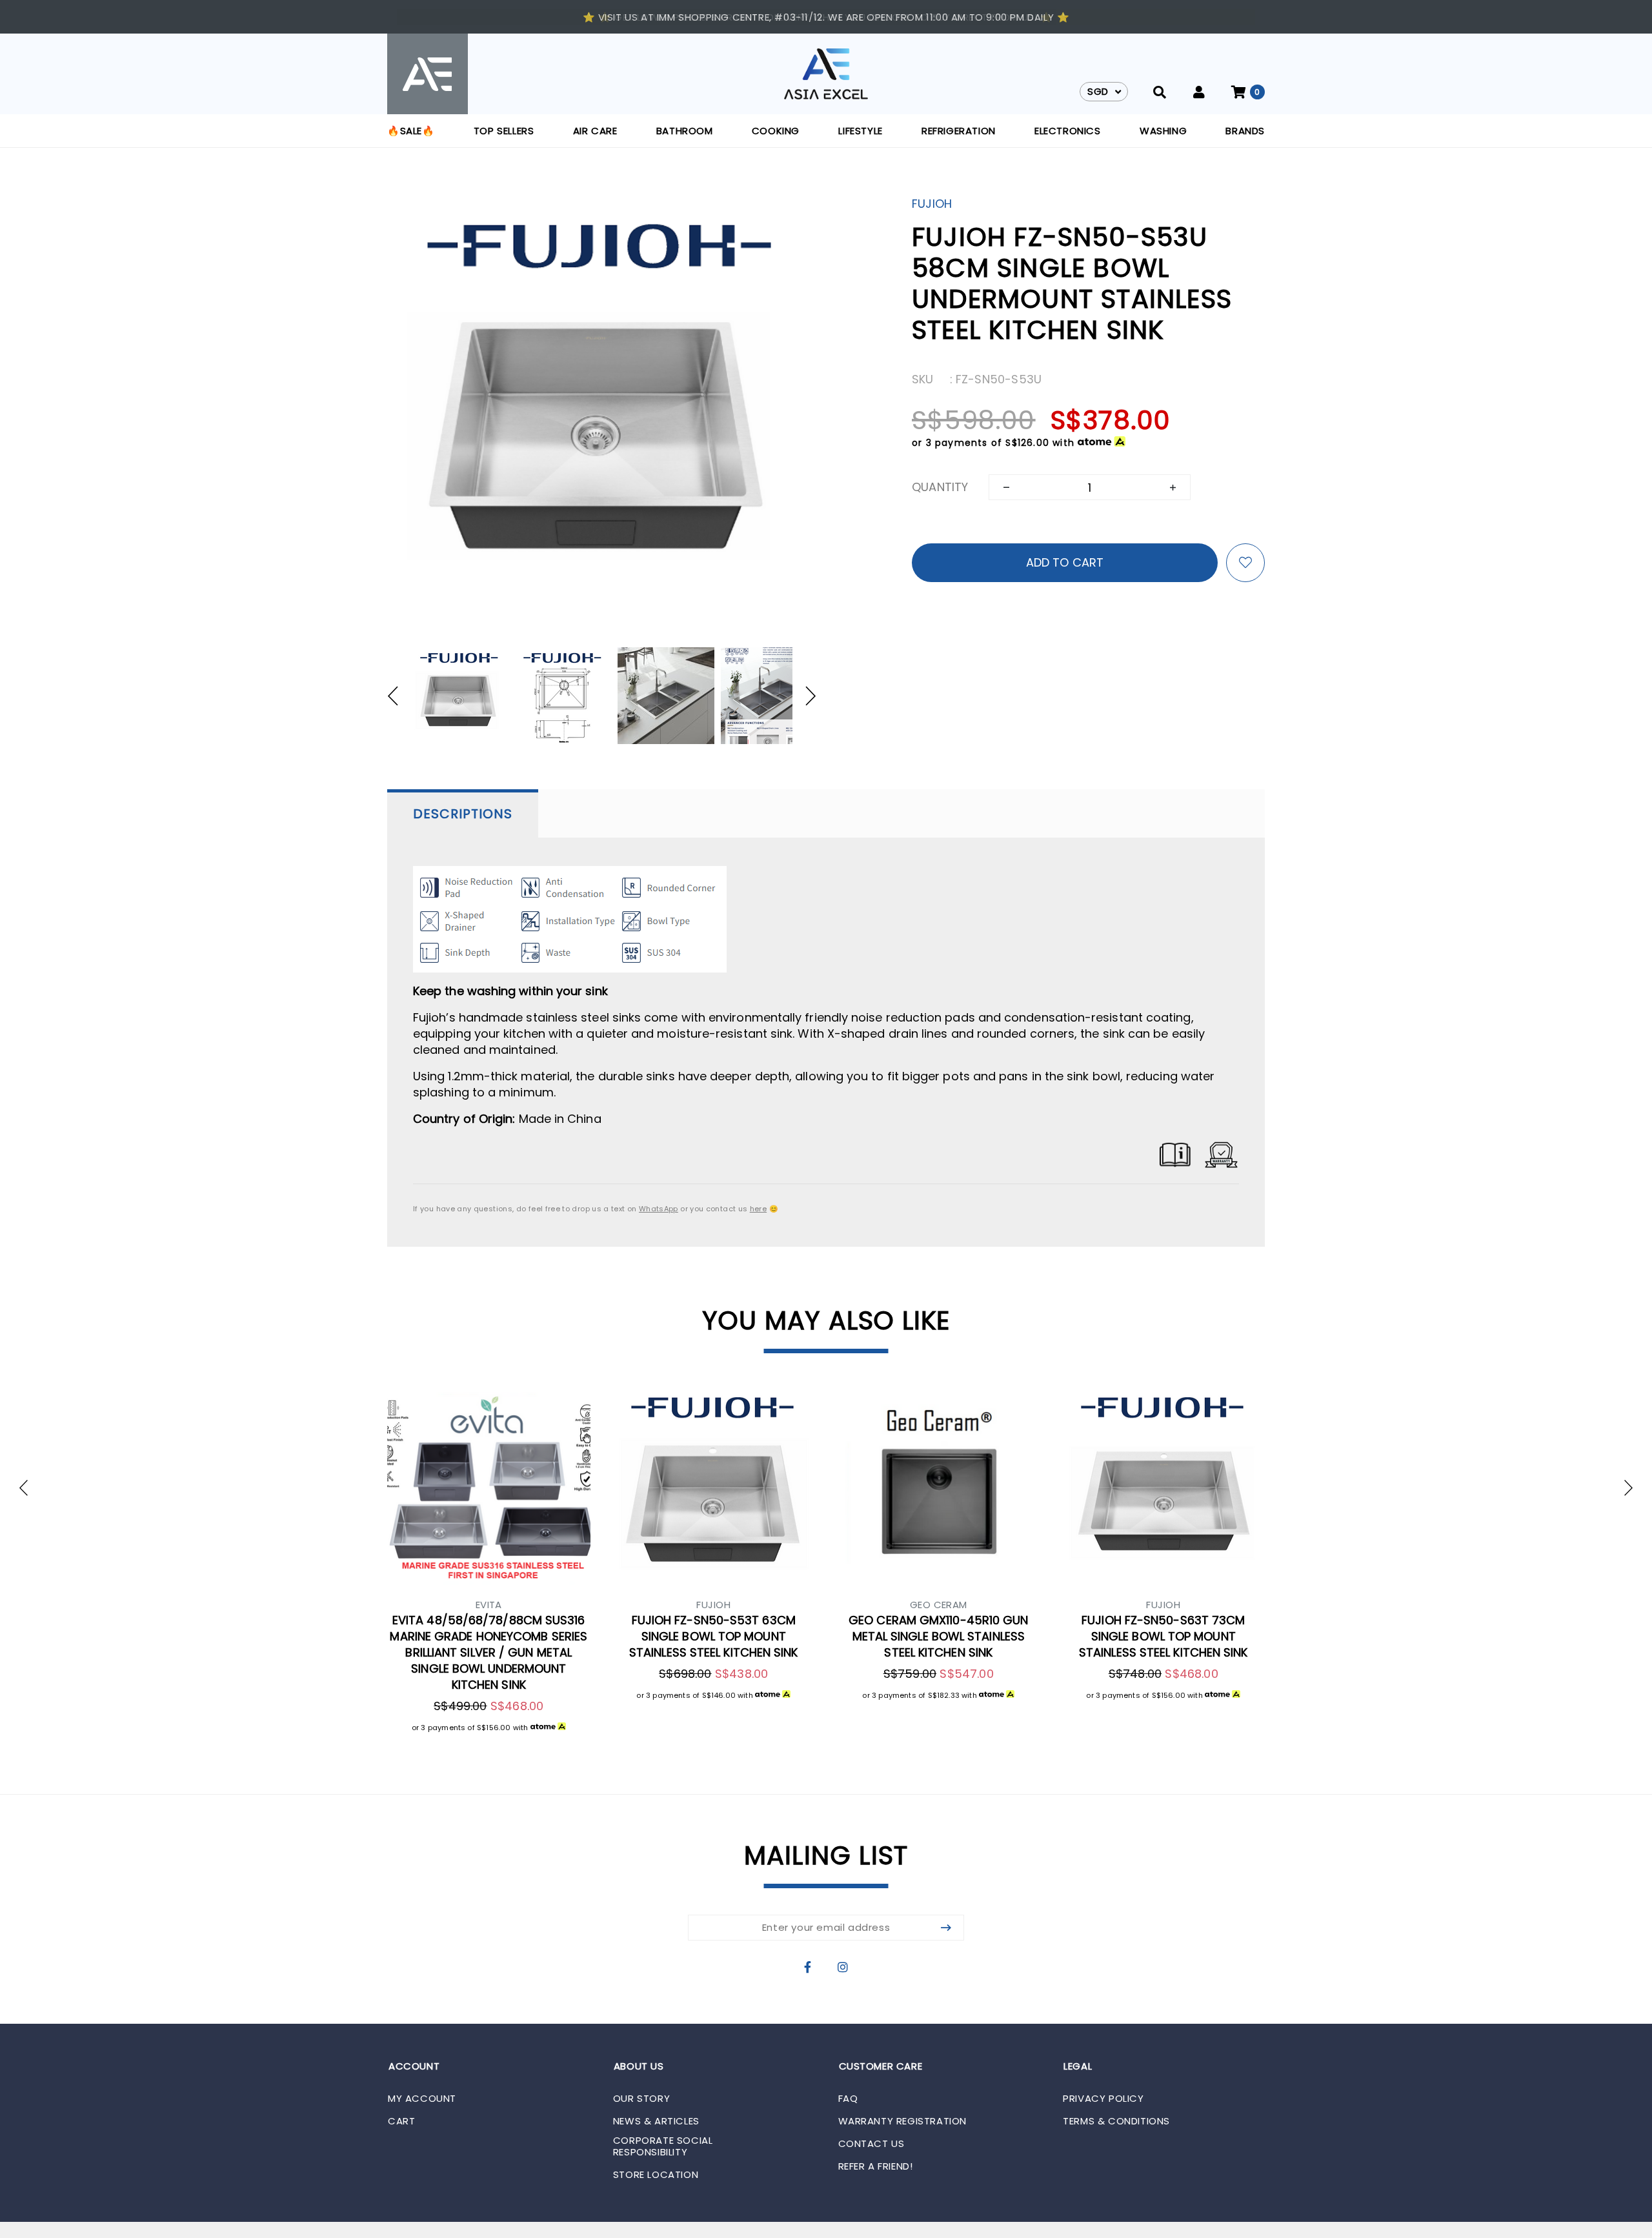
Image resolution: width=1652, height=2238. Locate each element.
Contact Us (871, 2144)
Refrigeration (959, 131)
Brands (1245, 131)
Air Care (595, 131)
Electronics (1068, 131)
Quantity (940, 487)
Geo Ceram (939, 1605)
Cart (401, 2121)
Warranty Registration (903, 2121)
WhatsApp (659, 1209)
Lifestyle (860, 131)
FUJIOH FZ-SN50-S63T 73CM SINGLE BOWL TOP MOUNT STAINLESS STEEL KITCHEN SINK (1163, 1636)
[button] (399, 696)
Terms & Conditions (1116, 2121)
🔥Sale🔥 (411, 131)
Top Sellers (504, 131)
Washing (1163, 131)
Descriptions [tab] (463, 814)
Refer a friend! (876, 2166)
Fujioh (932, 204)
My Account (422, 2099)
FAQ (848, 2099)
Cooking (776, 131)
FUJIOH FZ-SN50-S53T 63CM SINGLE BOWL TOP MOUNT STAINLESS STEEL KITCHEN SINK (714, 1636)
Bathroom (685, 131)
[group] (459, 696)
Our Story (641, 2099)
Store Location (656, 2175)
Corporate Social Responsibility (663, 2146)
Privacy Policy (1103, 2099)
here (758, 1209)
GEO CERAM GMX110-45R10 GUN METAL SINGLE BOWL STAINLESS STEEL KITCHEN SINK (938, 1636)
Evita (489, 1605)
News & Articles (656, 2121)
